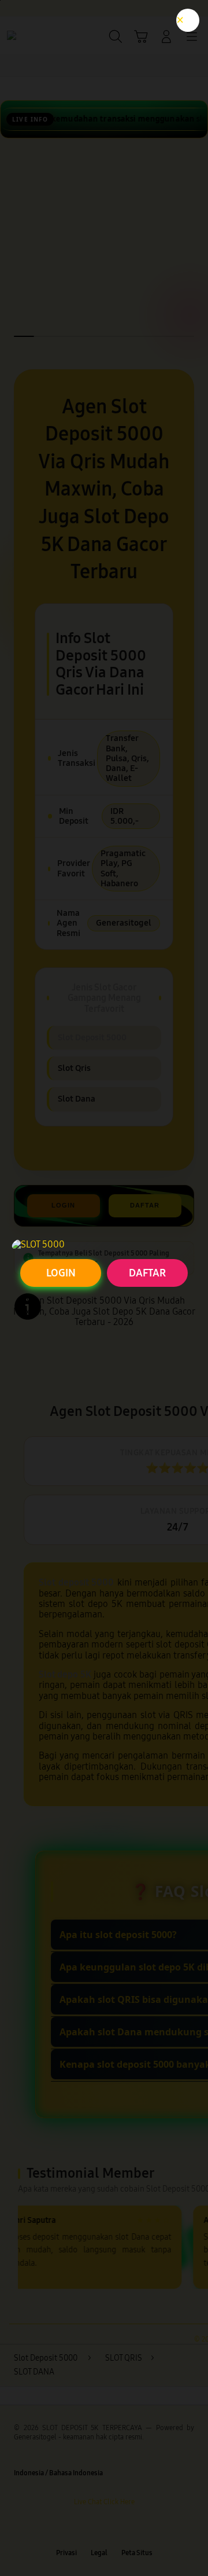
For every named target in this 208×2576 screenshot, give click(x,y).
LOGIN (61, 1273)
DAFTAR (147, 1273)
